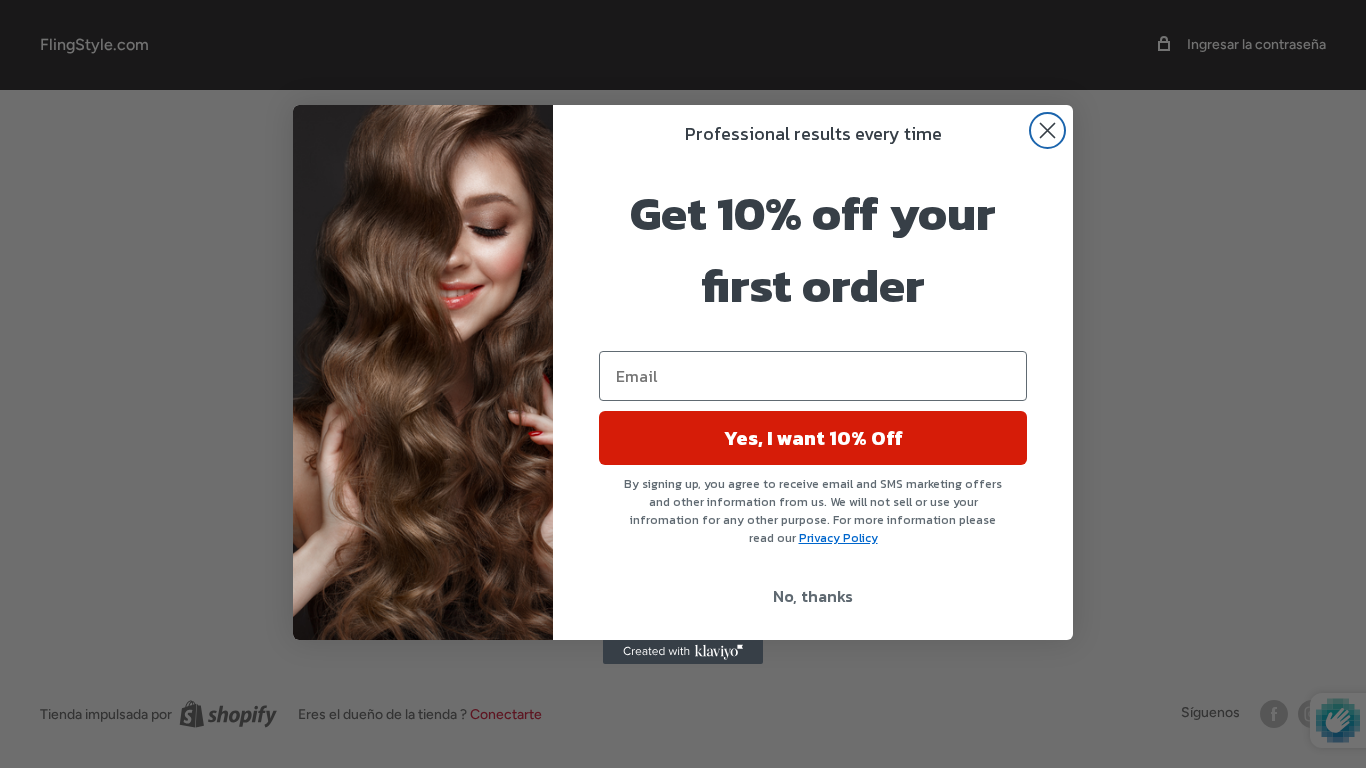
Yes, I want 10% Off (813, 438)
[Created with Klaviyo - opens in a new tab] (683, 652)
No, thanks (813, 596)
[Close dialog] (1047, 130)
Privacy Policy (838, 538)
